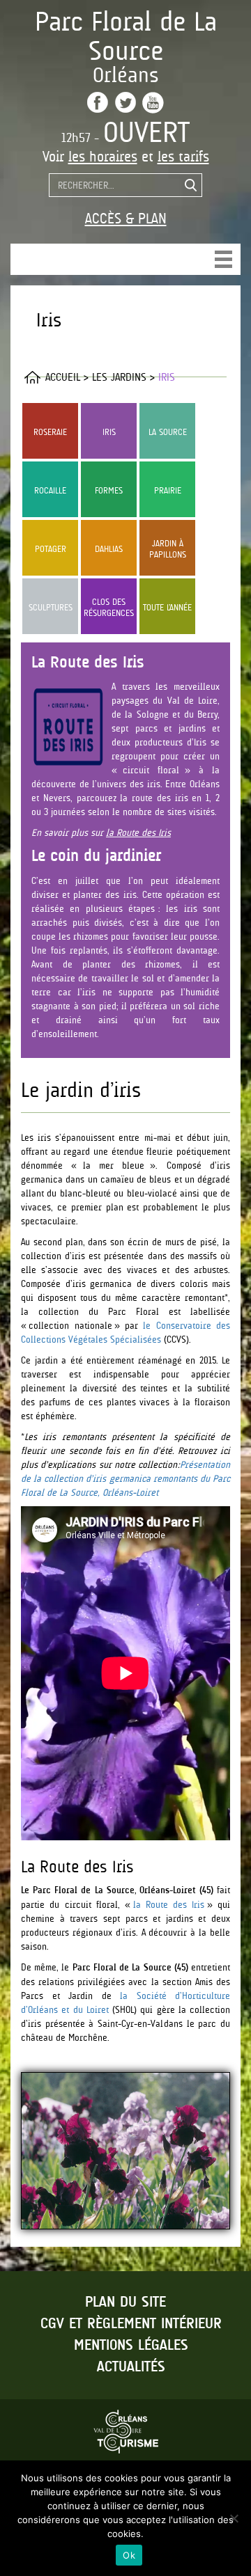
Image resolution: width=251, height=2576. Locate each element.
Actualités (131, 2367)
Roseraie (50, 432)
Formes (109, 490)
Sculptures (51, 607)
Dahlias (109, 549)
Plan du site (125, 2302)
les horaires (103, 157)
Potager (51, 549)
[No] (234, 2518)
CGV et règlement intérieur (131, 2324)
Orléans (126, 75)
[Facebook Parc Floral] (98, 102)
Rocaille (50, 490)
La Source (168, 432)
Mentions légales (131, 2346)
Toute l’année (167, 607)
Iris (109, 432)
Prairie (168, 490)
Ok (129, 2555)
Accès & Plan (126, 219)
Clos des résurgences (109, 607)
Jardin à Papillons (168, 549)
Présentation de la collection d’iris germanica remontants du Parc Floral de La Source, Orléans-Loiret (125, 1478)
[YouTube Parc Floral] (153, 103)
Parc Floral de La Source (126, 36)
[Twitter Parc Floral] (125, 102)
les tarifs (183, 157)
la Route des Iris (138, 832)
